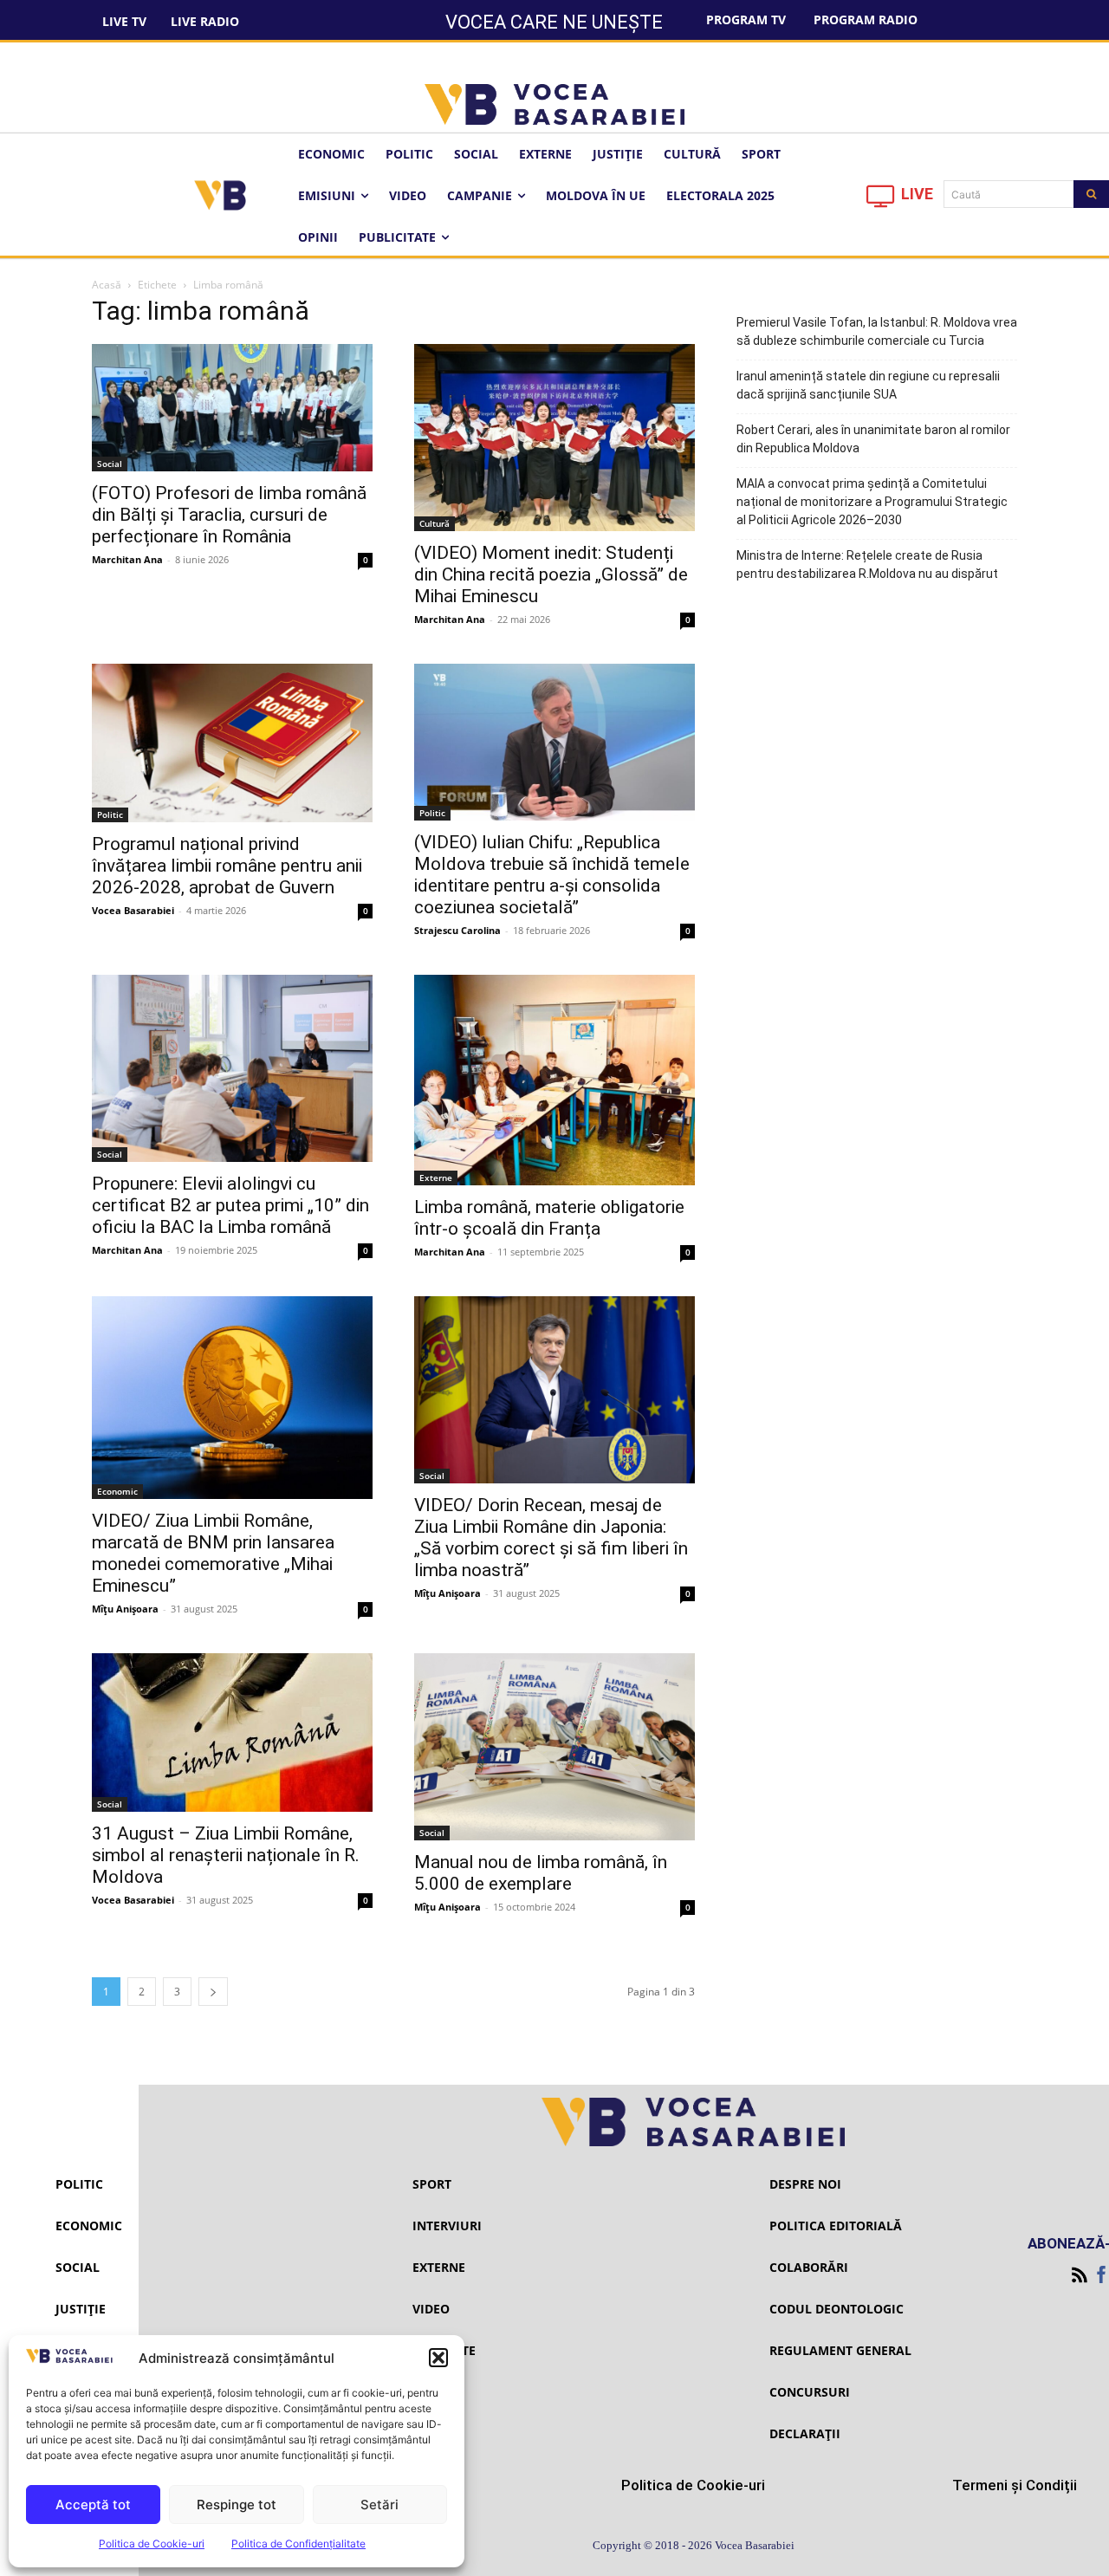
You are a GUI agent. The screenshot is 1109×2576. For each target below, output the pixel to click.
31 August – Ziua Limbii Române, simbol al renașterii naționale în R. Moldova (226, 1855)
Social (110, 464)
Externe (436, 1178)
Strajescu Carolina (457, 930)
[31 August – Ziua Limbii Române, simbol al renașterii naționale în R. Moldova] (232, 1732)
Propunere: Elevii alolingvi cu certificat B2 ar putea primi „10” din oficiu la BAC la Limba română (230, 1205)
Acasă (107, 285)
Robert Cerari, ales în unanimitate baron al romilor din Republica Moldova (873, 439)
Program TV (746, 19)
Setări (379, 2505)
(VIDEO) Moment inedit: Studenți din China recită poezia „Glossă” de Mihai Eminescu (551, 574)
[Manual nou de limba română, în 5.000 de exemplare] (554, 1747)
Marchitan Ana (127, 559)
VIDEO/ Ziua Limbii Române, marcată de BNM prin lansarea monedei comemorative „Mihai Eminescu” (213, 1553)
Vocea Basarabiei (133, 910)
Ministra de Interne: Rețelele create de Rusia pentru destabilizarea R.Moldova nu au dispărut (867, 565)
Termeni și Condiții (1015, 2485)
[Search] (1091, 194)
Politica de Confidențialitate (298, 2544)
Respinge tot (237, 2505)
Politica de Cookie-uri (152, 2544)
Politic (110, 814)
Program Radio (866, 19)
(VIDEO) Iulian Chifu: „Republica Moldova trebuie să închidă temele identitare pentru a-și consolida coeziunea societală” (552, 875)
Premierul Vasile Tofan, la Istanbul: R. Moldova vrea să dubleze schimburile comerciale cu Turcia (877, 331)
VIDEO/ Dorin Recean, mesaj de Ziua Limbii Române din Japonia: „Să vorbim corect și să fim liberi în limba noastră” (551, 1538)
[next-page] (213, 1992)
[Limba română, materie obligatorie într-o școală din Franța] (554, 1080)
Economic (117, 1491)
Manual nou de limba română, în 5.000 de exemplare (541, 1873)
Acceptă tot (93, 2505)
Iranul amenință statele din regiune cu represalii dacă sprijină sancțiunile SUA (868, 385)
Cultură (435, 523)
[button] (438, 2358)
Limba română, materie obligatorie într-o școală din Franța (549, 1218)
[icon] (881, 201)
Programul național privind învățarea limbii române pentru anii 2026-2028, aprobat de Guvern (227, 866)
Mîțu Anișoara (125, 1609)
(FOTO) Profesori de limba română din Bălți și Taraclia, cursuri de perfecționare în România (229, 515)
